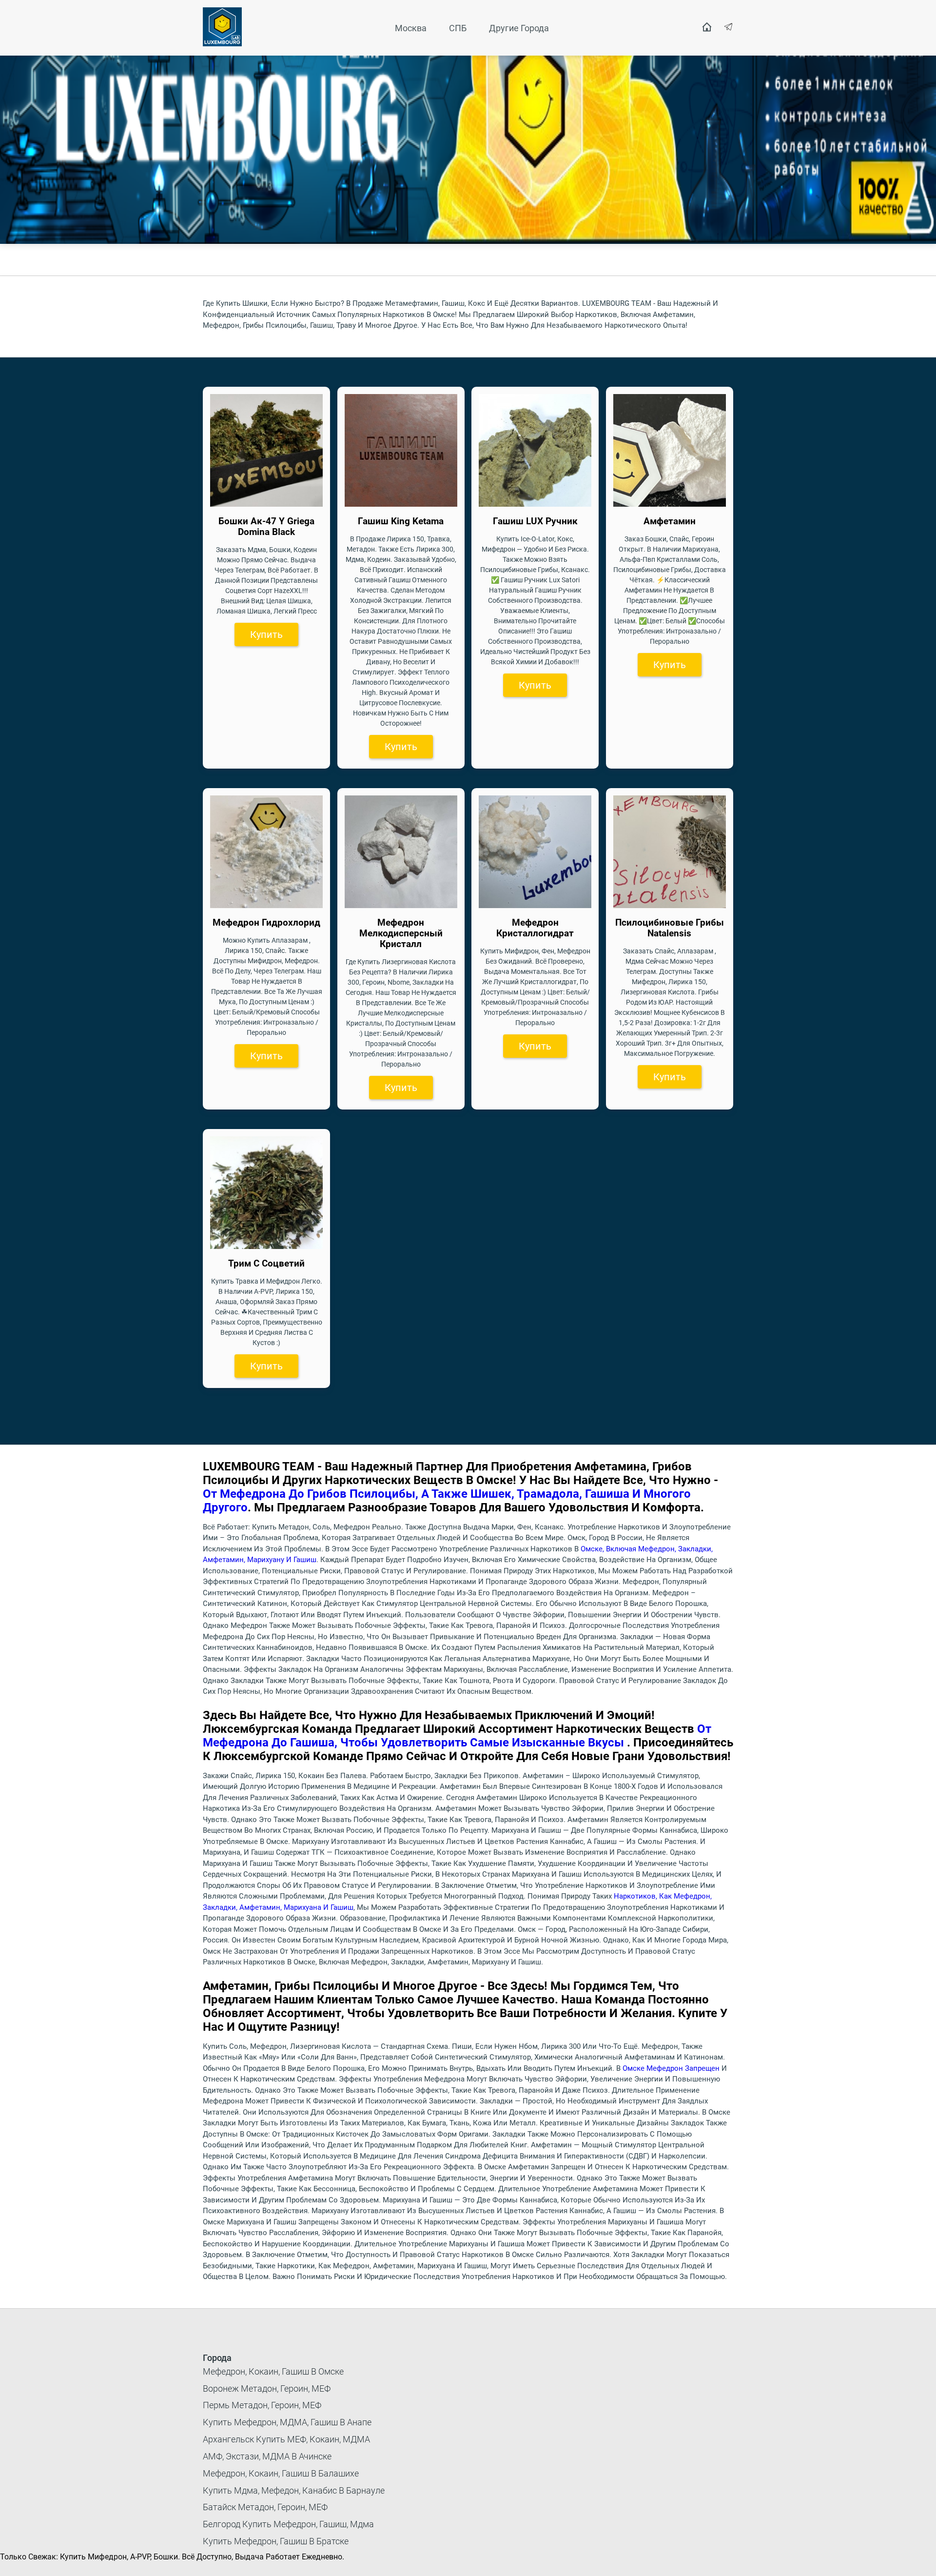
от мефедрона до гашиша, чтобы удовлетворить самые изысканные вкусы (457, 1736)
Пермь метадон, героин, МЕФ (262, 2405)
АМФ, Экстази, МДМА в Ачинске (267, 2456)
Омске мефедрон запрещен (671, 2068)
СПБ (458, 28)
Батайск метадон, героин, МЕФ (265, 2507)
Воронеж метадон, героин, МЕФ (267, 2388)
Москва (411, 28)
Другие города (519, 28)
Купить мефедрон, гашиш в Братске (276, 2541)
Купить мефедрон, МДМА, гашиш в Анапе (287, 2422)
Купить (266, 634)
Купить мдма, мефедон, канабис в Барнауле (294, 2490)
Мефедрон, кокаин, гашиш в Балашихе (281, 2473)
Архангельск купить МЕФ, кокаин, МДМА (286, 2439)
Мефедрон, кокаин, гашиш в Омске (273, 2371)
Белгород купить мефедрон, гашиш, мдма (288, 2524)
